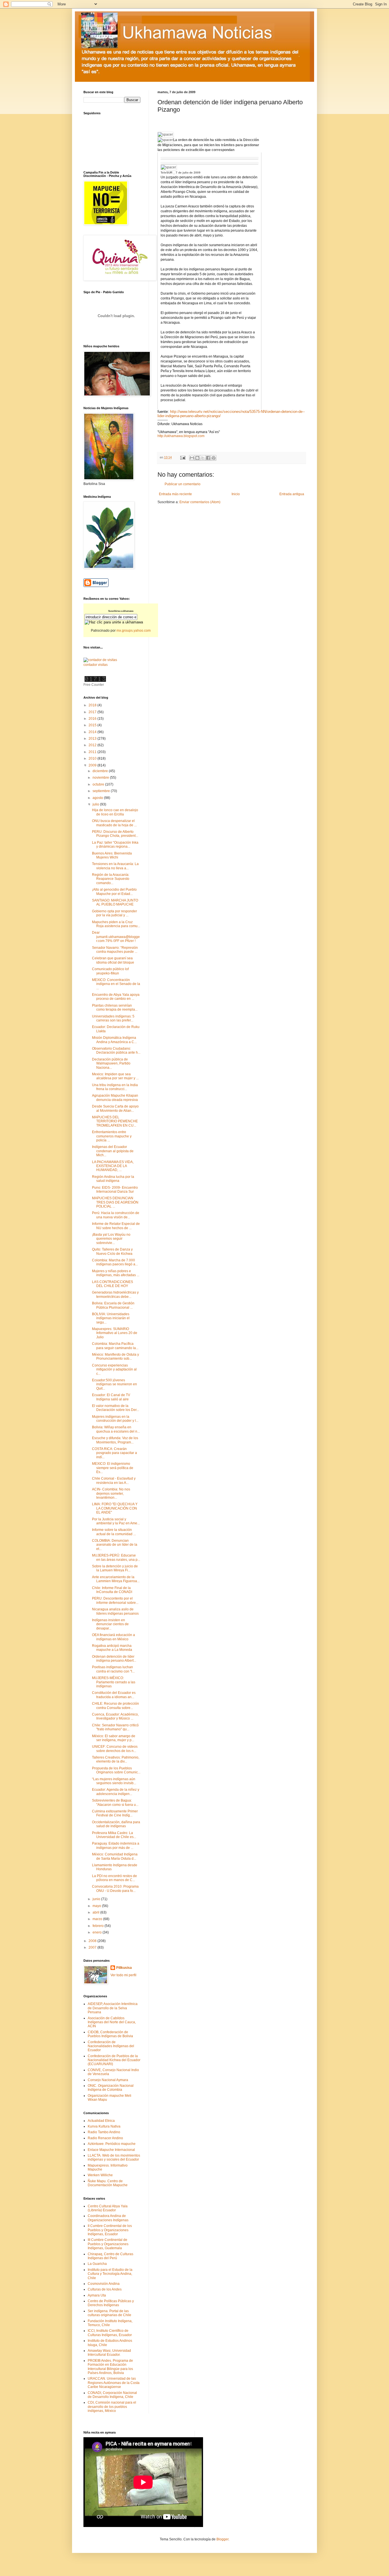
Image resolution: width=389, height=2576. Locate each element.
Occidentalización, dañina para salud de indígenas (116, 1824)
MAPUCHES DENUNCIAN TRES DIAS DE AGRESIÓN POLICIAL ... (115, 1202)
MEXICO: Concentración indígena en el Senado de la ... (116, 984)
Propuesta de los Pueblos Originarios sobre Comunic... (116, 1770)
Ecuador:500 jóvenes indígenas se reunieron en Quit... (114, 1384)
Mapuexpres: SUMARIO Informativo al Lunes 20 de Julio (115, 1333)
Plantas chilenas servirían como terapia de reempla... (115, 1007)
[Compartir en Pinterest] (214, 458)
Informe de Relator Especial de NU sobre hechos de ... (116, 1226)
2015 (93, 725)
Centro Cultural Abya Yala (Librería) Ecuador (108, 2208)
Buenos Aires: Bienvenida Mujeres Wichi (112, 855)
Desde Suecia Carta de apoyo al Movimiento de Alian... (115, 1108)
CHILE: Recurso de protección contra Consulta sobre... (115, 1706)
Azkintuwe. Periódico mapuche (112, 2144)
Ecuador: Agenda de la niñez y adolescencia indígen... (116, 1792)
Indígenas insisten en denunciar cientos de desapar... (110, 1624)
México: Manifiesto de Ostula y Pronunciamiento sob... (115, 1357)
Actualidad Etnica (101, 2121)
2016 (93, 719)
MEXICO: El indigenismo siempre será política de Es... (113, 1468)
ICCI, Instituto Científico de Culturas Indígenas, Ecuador (110, 2333)
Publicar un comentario (183, 484)
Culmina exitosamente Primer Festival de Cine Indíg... (115, 1813)
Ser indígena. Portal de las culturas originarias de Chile (109, 2313)
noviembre (101, 778)
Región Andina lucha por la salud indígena (113, 1179)
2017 (93, 712)
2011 (93, 752)
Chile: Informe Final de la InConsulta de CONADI (112, 1590)
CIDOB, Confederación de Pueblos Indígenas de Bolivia (110, 2034)
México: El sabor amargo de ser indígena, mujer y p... (114, 1738)
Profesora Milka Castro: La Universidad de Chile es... (114, 1835)
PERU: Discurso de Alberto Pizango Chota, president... (115, 834)
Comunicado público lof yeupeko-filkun (110, 971)
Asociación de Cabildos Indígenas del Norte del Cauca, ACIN (112, 2022)
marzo (98, 1919)
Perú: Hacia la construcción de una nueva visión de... (116, 1215)
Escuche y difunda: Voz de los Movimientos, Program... (115, 1440)
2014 (93, 732)
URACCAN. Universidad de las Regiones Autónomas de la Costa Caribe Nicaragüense (114, 2383)
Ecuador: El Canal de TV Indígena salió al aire (111, 1397)
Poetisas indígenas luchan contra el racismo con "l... (113, 1669)
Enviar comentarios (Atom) (200, 502)
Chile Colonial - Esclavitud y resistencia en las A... (114, 1480)
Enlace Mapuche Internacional (111, 2150)
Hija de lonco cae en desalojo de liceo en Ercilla (115, 812)
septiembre (102, 791)
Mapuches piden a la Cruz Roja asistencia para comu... (116, 924)
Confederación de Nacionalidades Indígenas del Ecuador (111, 2046)
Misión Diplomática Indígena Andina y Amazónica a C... (114, 1040)
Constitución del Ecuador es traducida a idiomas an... (114, 1695)
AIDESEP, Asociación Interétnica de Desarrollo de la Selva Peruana (113, 2008)
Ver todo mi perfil (123, 1975)
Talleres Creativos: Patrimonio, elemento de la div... (116, 1759)
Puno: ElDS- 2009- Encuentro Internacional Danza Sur (115, 1190)
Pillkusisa (124, 1968)
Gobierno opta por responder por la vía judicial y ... (114, 913)
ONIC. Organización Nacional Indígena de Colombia (111, 2088)
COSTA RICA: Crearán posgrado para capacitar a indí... (114, 1453)
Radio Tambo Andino (104, 2132)
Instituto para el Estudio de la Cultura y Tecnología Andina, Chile (110, 2274)
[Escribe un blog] (197, 458)
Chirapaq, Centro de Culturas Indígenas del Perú (110, 2256)
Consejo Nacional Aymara (108, 2080)
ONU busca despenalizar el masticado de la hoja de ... (114, 823)
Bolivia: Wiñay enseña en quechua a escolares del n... (116, 1429)
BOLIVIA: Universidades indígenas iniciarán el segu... (111, 1318)
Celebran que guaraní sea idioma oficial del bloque (113, 960)
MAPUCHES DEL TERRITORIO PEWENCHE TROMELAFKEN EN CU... (115, 1121)
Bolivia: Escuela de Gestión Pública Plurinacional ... (113, 1305)
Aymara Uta (97, 2295)
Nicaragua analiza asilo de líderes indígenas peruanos (115, 1611)
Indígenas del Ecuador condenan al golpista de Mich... (113, 1151)
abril (96, 1912)
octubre (99, 784)
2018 (93, 705)
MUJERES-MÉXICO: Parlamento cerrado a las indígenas (114, 1682)
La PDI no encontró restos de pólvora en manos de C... (114, 1878)
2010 (93, 758)
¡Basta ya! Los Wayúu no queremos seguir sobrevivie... (111, 1239)
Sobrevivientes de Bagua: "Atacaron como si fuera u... (115, 1802)
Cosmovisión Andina (104, 2284)
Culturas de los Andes (105, 2289)
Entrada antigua (292, 494)
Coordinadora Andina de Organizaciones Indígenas (108, 2218)
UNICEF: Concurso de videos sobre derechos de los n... (115, 1749)
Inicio (236, 494)
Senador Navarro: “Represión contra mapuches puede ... (115, 950)
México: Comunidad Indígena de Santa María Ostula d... (115, 1856)
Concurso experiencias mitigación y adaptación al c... (114, 1369)
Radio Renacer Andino (105, 2138)
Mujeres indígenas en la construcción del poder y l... (115, 1419)
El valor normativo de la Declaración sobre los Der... (115, 1408)
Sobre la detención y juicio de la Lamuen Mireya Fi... (115, 1568)
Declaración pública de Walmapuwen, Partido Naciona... (111, 1063)
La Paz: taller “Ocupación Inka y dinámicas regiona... (115, 845)
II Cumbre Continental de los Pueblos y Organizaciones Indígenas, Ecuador (110, 2230)
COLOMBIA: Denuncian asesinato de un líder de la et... (115, 1545)
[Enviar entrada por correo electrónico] (183, 457)
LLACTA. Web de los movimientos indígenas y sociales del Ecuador (114, 2157)
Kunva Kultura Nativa (104, 2126)
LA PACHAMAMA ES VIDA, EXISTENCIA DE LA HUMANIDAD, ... (113, 1166)
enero (98, 1932)
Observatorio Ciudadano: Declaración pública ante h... (116, 1051)
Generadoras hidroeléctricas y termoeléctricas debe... (115, 1294)
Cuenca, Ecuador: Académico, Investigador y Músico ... (115, 1716)
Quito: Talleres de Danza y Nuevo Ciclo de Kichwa (112, 1251)
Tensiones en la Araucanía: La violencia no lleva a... (115, 866)
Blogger (222, 2539)
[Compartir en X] (203, 458)
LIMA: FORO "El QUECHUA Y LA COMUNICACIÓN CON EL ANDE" (115, 1508)
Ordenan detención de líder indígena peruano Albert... (114, 1659)
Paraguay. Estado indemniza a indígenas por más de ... (116, 1845)
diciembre (101, 771)
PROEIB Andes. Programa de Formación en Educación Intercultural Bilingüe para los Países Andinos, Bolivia (110, 2367)
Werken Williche (100, 2175)
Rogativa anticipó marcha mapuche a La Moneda (112, 1648)
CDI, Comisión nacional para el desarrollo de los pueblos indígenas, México (112, 2407)
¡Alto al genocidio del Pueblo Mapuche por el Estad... (114, 892)
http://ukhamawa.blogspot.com (181, 436)
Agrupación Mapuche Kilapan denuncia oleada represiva (115, 1098)
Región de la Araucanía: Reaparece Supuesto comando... (111, 879)
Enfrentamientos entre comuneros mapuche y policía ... (112, 1136)
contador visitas (96, 665)
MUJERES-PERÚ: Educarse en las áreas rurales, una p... (116, 1557)
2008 (93, 1941)
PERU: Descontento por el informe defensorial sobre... (115, 1600)
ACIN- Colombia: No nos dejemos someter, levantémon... (111, 1493)
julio (96, 804)
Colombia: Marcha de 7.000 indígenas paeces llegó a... (115, 1262)
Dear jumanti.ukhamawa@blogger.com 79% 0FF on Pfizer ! (116, 937)
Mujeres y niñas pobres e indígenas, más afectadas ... (116, 1273)
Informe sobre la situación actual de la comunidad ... (114, 1532)
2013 (93, 739)
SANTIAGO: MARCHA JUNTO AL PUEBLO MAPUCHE (115, 902)
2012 (93, 745)
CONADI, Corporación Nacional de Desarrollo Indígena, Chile (112, 2395)
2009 (93, 765)
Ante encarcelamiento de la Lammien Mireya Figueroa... (116, 1579)
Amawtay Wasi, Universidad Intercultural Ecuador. (109, 2353)
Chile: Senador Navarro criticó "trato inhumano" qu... (115, 1727)
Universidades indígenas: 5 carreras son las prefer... (113, 1018)
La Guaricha (97, 2264)
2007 (93, 1947)
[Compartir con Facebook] (208, 458)
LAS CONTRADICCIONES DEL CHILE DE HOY (112, 1284)
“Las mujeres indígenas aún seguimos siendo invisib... (114, 1781)
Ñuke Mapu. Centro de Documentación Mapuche (108, 2183)
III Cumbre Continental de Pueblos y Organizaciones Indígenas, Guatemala (108, 2244)
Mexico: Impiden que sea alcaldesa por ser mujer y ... (115, 1076)
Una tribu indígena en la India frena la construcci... (115, 1087)
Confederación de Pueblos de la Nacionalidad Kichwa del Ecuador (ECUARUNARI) (114, 2060)
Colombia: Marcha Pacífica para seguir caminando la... (115, 1346)
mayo (97, 1906)
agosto (98, 798)
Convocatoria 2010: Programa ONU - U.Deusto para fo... (115, 1888)
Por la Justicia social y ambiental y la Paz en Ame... (116, 1521)
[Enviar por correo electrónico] (192, 458)
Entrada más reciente (175, 494)
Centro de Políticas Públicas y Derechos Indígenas (111, 2303)
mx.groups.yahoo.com (134, 631)
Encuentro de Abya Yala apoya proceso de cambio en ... (116, 997)
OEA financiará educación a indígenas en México (113, 1637)
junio (97, 1899)
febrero (99, 1926)
